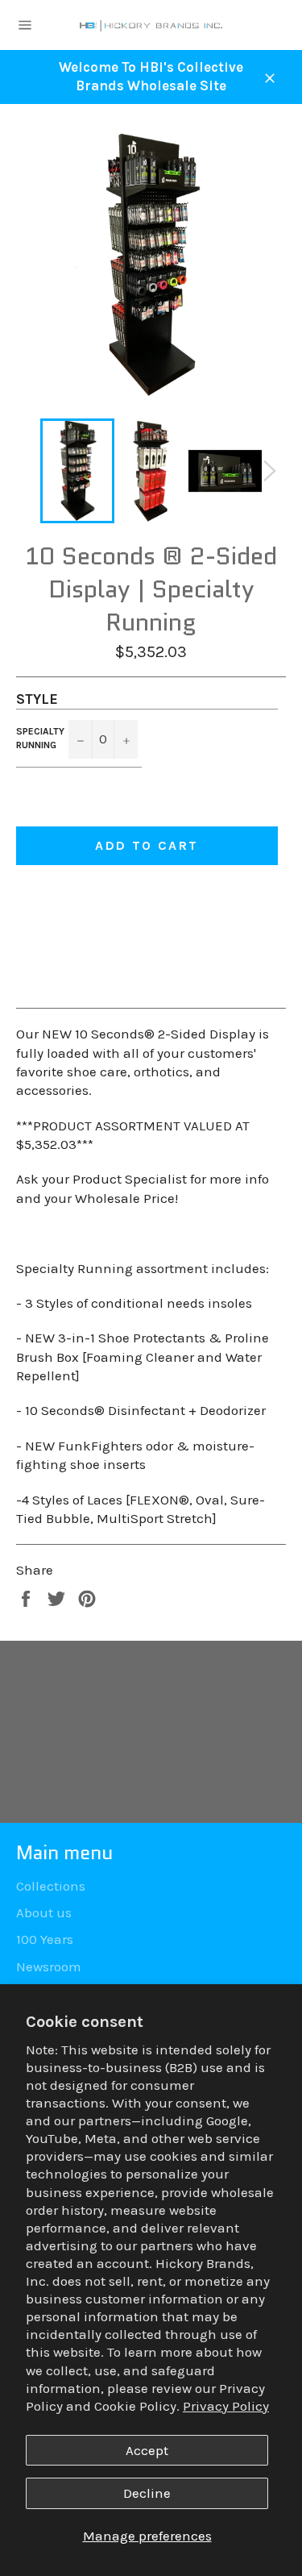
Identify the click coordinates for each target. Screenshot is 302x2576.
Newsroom (49, 1966)
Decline (147, 2493)
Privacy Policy (226, 2406)
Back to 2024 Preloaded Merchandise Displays (159, 1732)
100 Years (45, 1939)
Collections (51, 1886)
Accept (147, 2450)
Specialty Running (40, 738)
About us (44, 1912)
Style (37, 699)
